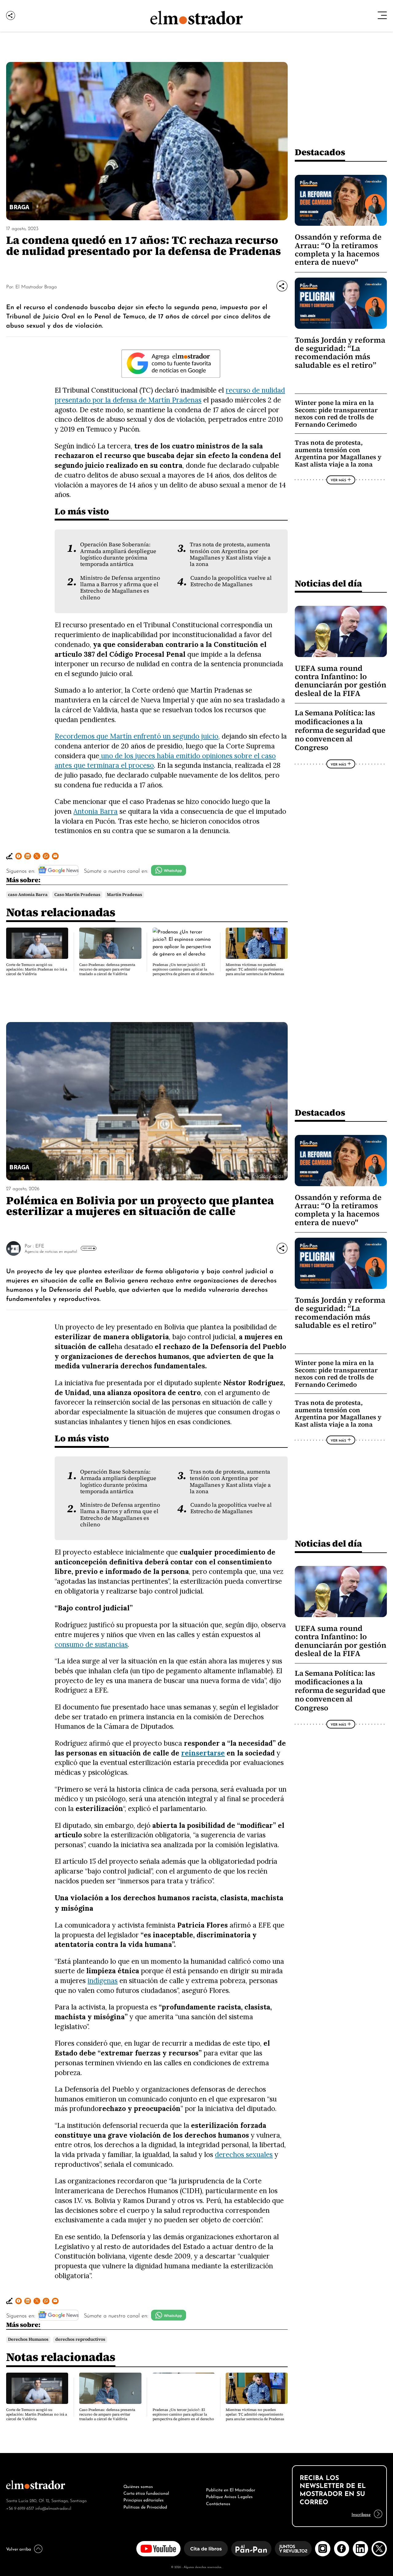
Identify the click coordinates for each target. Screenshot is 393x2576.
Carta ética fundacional (146, 2493)
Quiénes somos (138, 2486)
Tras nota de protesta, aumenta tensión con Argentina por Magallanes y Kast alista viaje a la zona (230, 554)
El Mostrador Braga (36, 286)
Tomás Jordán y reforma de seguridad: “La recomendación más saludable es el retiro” (340, 353)
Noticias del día (328, 583)
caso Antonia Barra (28, 895)
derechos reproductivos (80, 2339)
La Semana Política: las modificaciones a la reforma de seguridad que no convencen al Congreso (340, 730)
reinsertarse (203, 1753)
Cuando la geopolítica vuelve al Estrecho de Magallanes (231, 581)
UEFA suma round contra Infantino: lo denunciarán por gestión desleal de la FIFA (340, 681)
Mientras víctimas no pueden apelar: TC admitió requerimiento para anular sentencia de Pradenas (255, 969)
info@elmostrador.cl (53, 2508)
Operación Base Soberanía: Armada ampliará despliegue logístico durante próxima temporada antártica (118, 554)
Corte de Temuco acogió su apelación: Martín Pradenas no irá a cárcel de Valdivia (37, 969)
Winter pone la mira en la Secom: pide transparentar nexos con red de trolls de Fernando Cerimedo (336, 413)
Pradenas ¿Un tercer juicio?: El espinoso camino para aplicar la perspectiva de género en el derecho (183, 969)
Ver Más (338, 480)
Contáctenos (218, 2503)
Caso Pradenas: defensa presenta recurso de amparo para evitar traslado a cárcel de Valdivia (107, 969)
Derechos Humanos (28, 2339)
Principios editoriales (144, 2499)
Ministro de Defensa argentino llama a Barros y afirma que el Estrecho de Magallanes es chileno (120, 588)
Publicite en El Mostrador (231, 2489)
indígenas (103, 1980)
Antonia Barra (95, 811)
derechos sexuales (244, 2154)
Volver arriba (19, 2548)
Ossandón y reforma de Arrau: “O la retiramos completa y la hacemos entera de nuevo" (338, 250)
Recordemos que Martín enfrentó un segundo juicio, (137, 736)
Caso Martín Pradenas (77, 895)
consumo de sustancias (91, 1644)
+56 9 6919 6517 (20, 2508)
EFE (40, 1245)
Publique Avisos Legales (229, 2496)
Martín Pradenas (125, 895)
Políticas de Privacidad (145, 2506)
